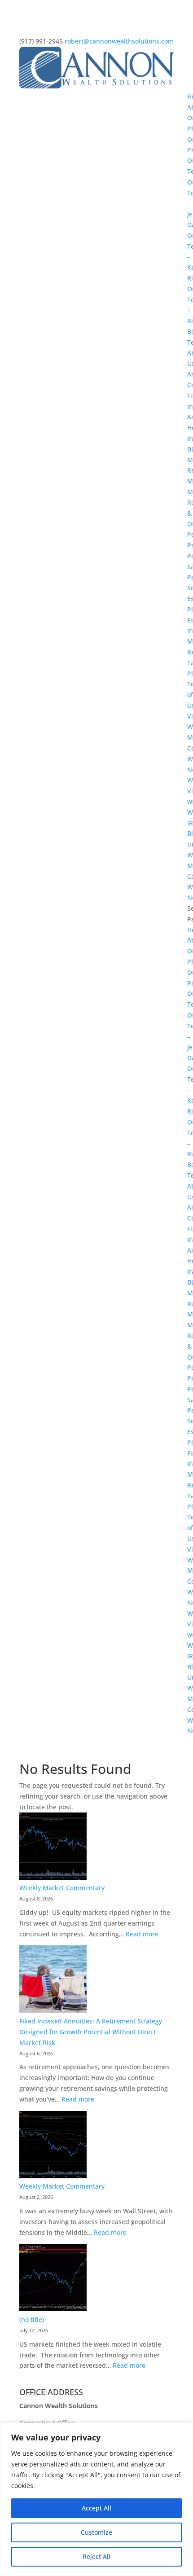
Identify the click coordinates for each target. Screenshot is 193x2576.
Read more (142, 1934)
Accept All (96, 2508)
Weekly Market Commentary (62, 1888)
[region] (96, 2499)
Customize (96, 2532)
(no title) (32, 2319)
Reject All (96, 2556)
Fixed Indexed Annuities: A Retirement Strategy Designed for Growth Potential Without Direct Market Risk (91, 2032)
